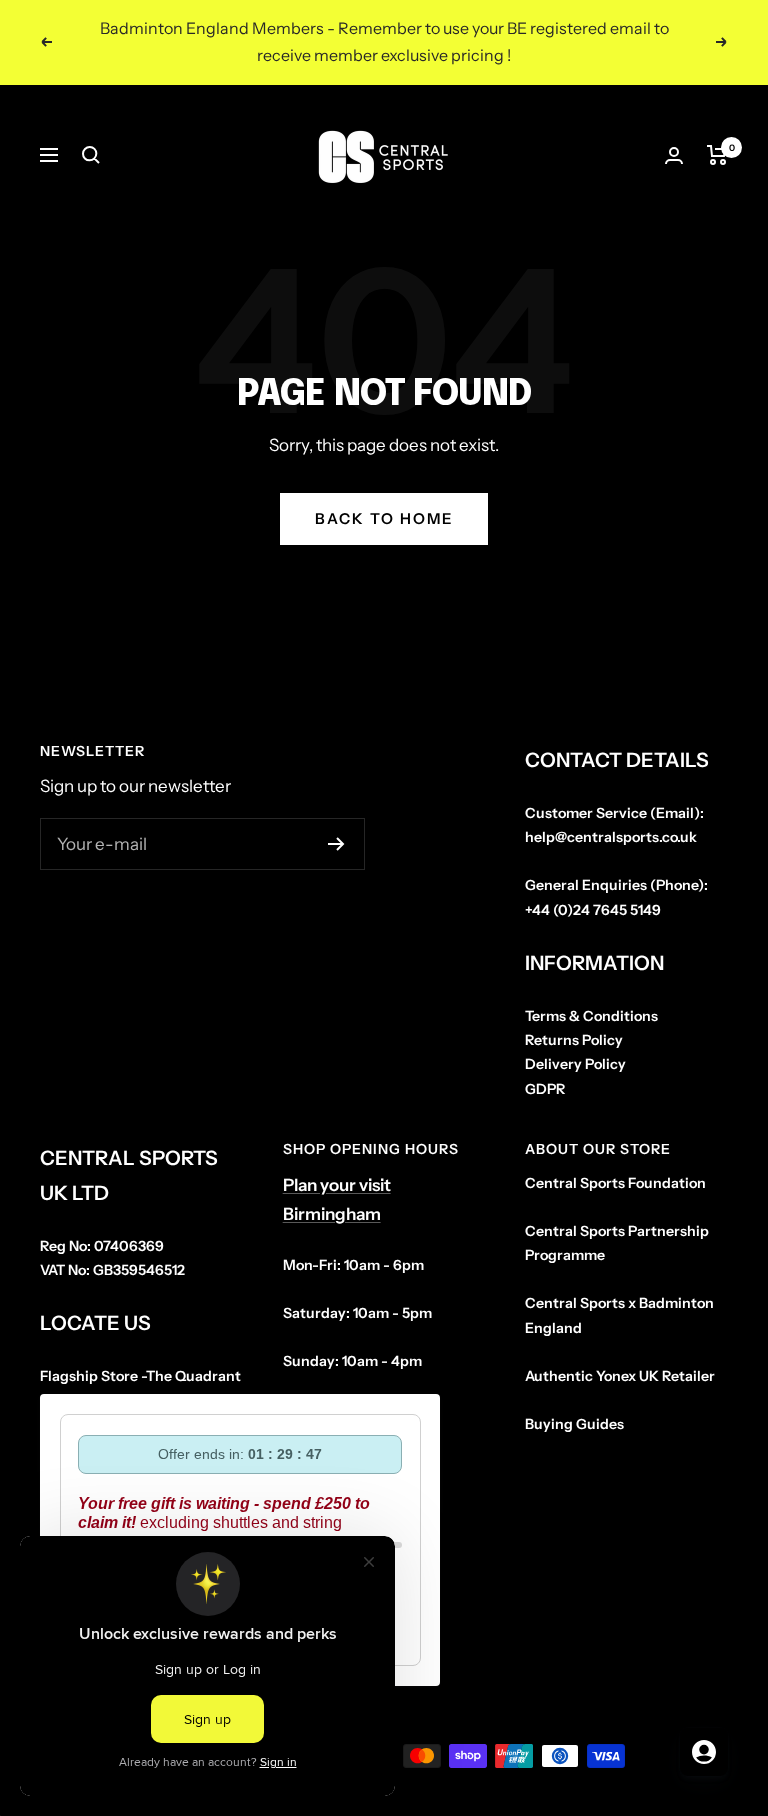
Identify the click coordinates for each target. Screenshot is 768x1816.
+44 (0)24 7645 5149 (593, 910)
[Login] (674, 155)
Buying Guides (574, 1424)
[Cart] (717, 155)
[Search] (91, 155)
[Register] (336, 844)
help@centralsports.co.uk (611, 837)
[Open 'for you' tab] (704, 1752)
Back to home (384, 518)
